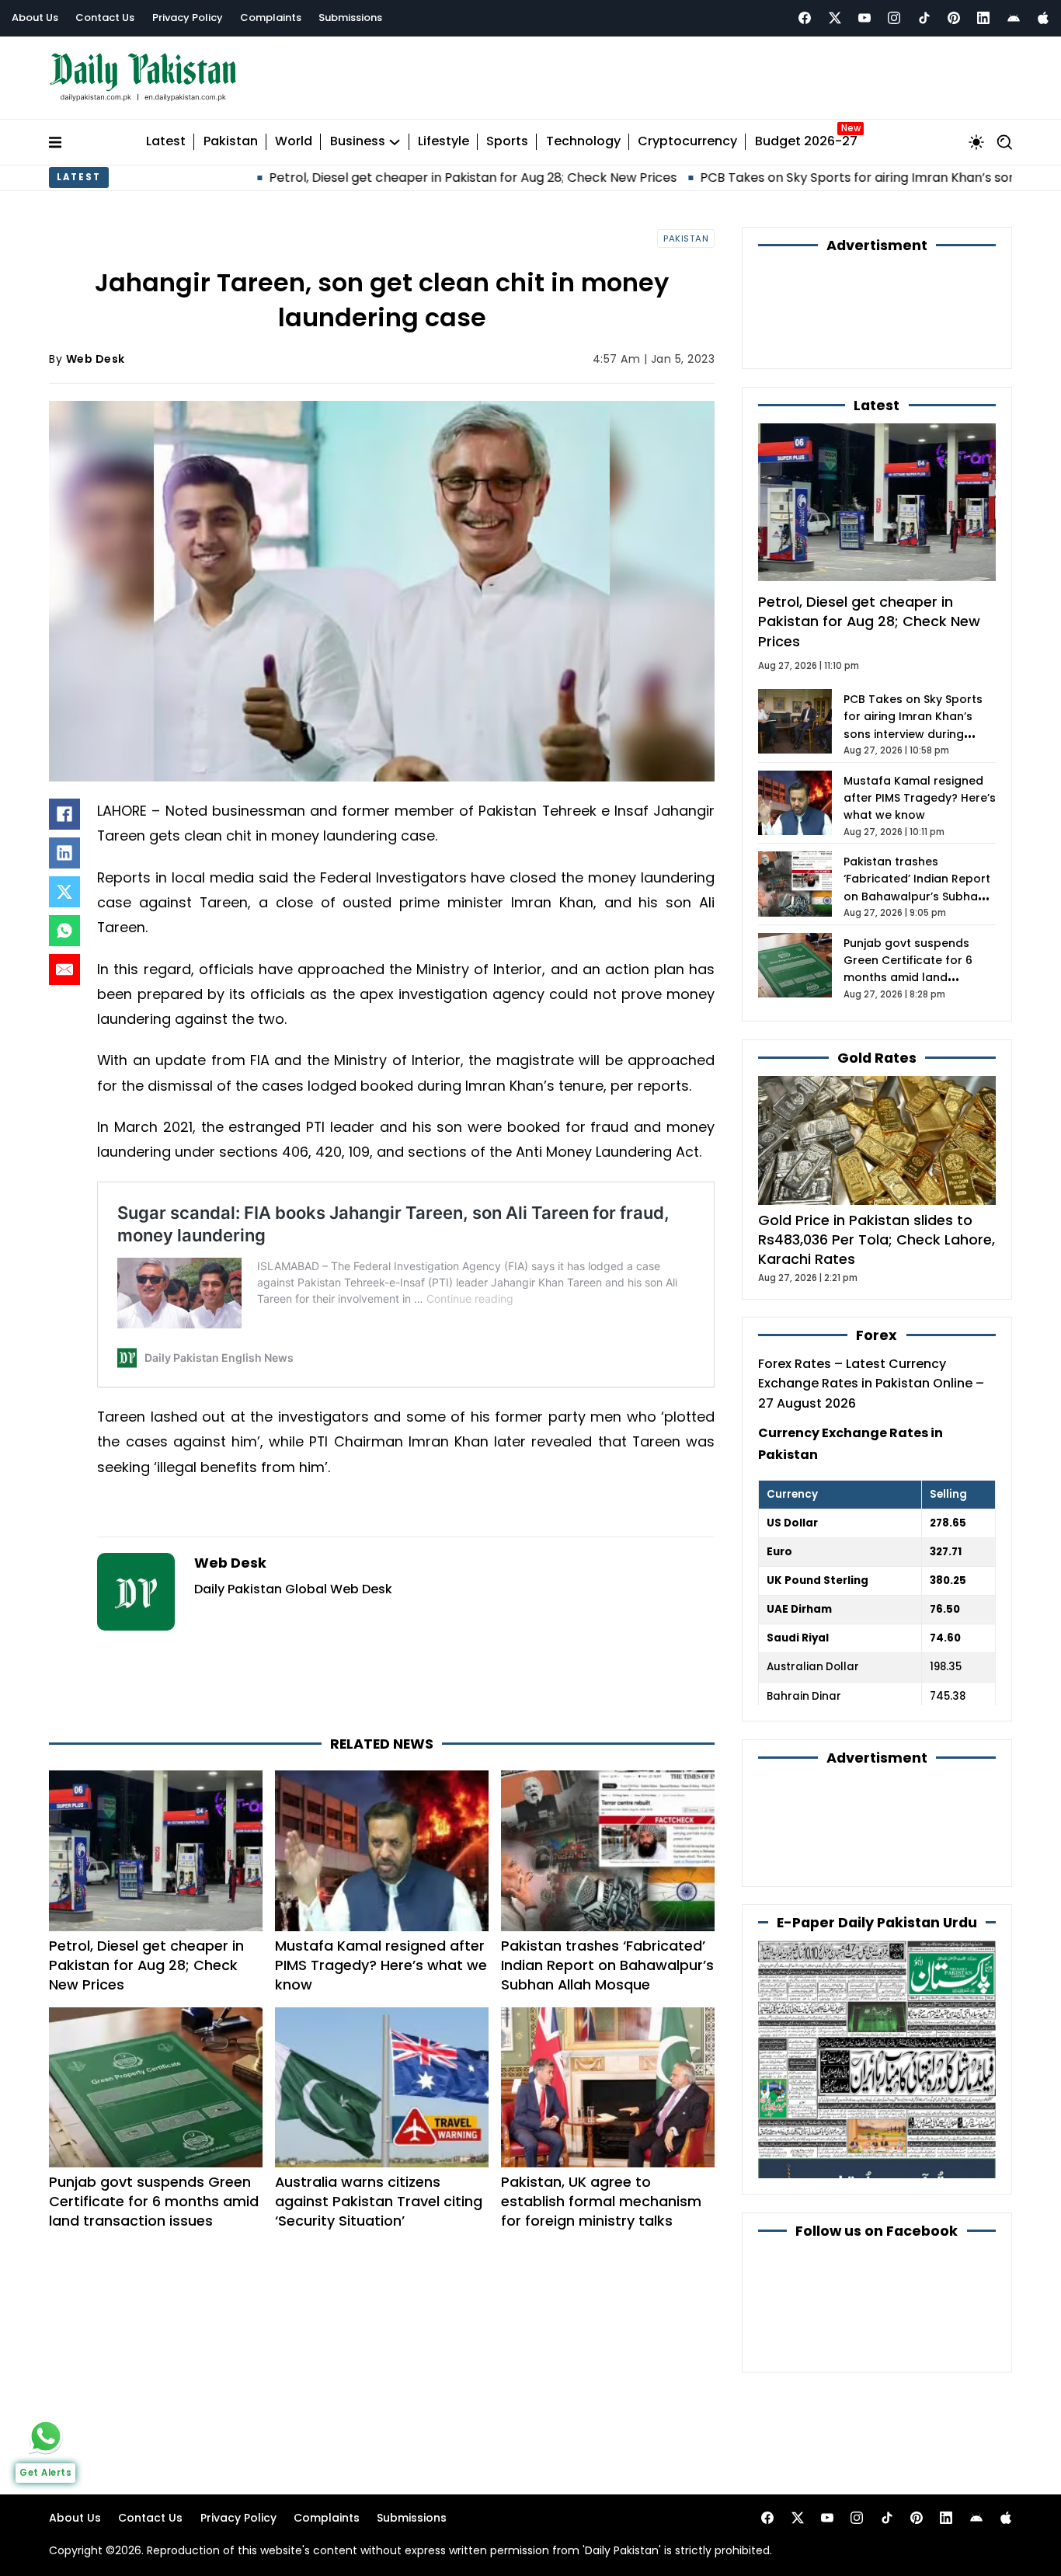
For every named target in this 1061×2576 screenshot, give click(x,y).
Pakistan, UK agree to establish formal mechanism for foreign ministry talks (601, 2201)
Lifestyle (444, 142)
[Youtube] (864, 18)
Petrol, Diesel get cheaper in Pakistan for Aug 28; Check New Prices (376, 178)
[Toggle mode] (976, 142)
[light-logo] (147, 77)
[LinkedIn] (64, 853)
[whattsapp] (46, 2436)
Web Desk (96, 359)
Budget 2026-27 (806, 142)
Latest (166, 142)
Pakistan (231, 142)
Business (358, 142)
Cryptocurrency (687, 142)
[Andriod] (1014, 18)
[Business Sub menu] (395, 142)
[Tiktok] (924, 18)
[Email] (64, 969)
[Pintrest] (954, 18)
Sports (507, 142)
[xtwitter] (835, 18)
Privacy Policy (188, 17)
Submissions (350, 17)
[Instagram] (894, 18)
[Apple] (1043, 18)
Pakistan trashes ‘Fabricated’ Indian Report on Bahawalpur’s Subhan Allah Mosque (607, 1965)
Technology (583, 142)
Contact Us (105, 17)
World (294, 142)
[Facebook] (805, 18)
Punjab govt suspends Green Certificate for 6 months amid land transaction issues (154, 2201)
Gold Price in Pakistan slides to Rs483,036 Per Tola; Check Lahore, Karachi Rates (877, 1239)
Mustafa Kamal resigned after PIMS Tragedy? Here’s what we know (381, 1965)
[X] (64, 892)
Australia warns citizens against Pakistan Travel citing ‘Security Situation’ (379, 2201)
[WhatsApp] (64, 931)
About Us (35, 17)
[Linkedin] (983, 18)
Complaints (271, 17)
